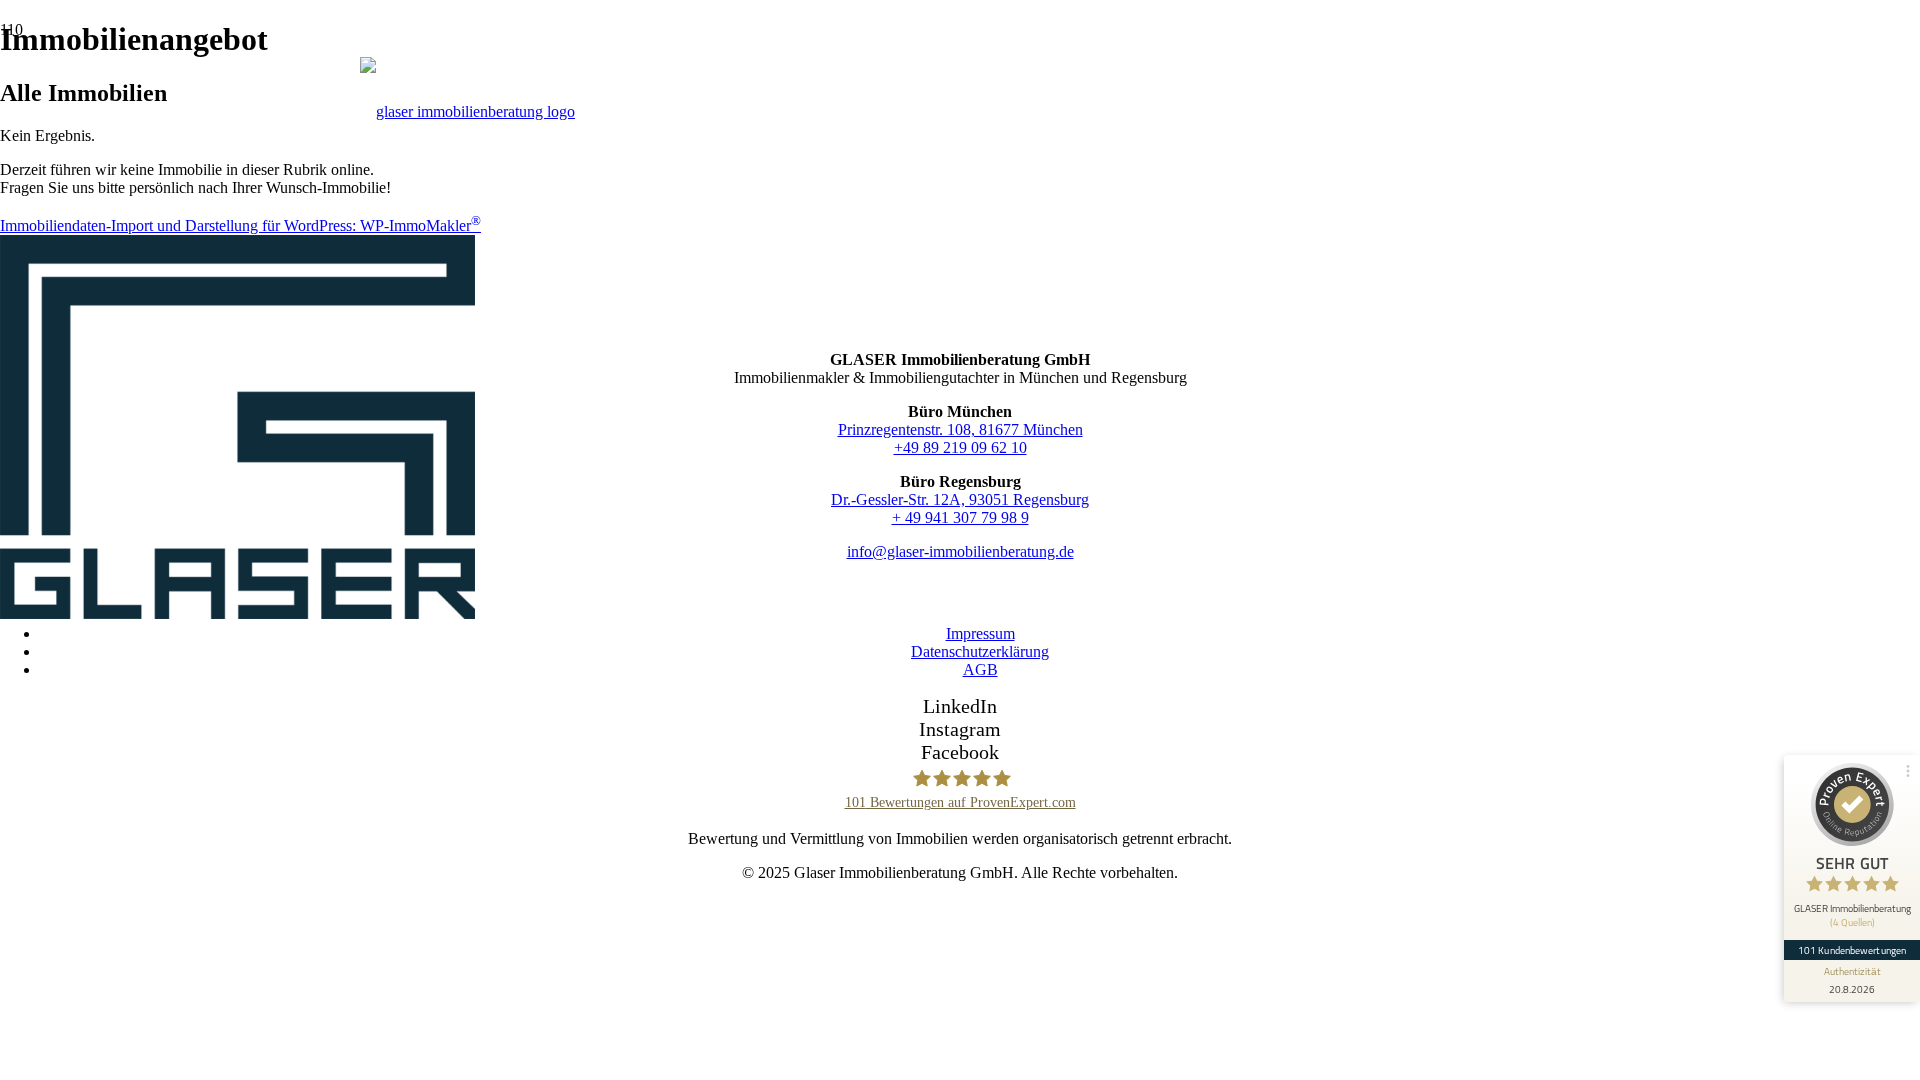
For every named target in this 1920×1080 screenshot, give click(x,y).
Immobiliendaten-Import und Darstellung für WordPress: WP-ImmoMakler (240, 225)
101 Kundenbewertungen (1852, 950)
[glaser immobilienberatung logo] (237, 613)
